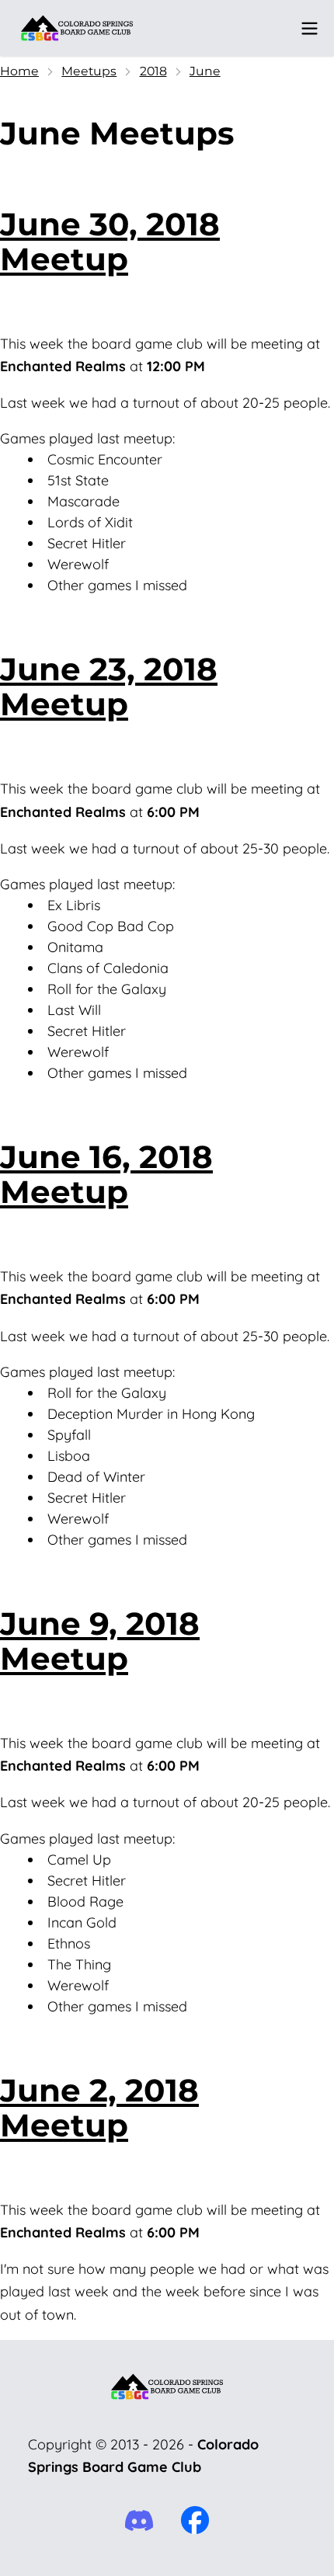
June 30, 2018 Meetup (110, 242)
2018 (153, 71)
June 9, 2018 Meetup (100, 1641)
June (205, 71)
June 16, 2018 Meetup (106, 1174)
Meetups (89, 71)
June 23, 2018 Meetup (109, 687)
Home (19, 71)
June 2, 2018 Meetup (99, 2108)
